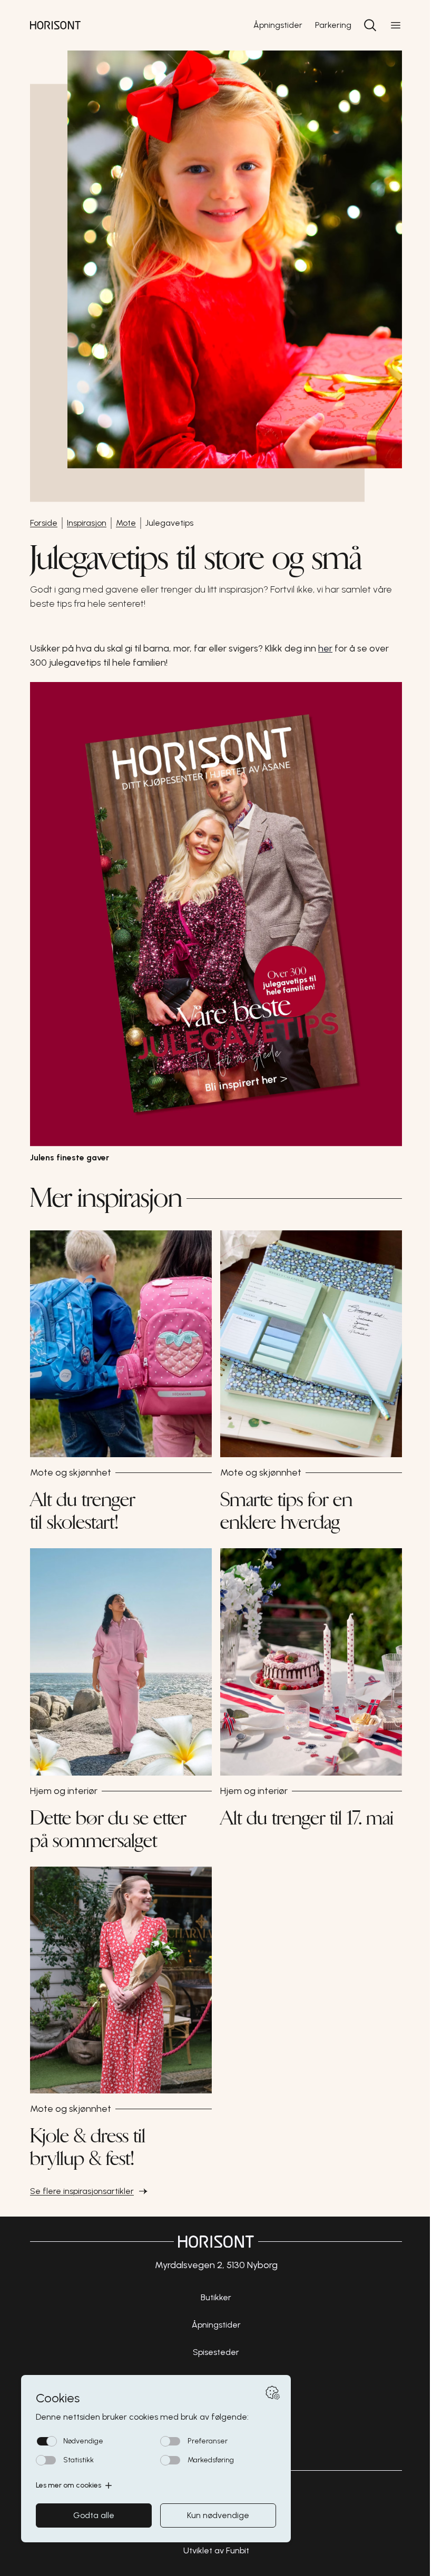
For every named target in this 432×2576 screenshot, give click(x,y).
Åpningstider (278, 25)
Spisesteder (216, 2352)
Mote (126, 523)
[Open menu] (396, 25)
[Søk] (370, 25)
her (325, 648)
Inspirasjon (87, 523)
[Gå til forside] (55, 25)
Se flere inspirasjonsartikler (82, 2191)
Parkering (333, 25)
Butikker (216, 2297)
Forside (44, 523)
